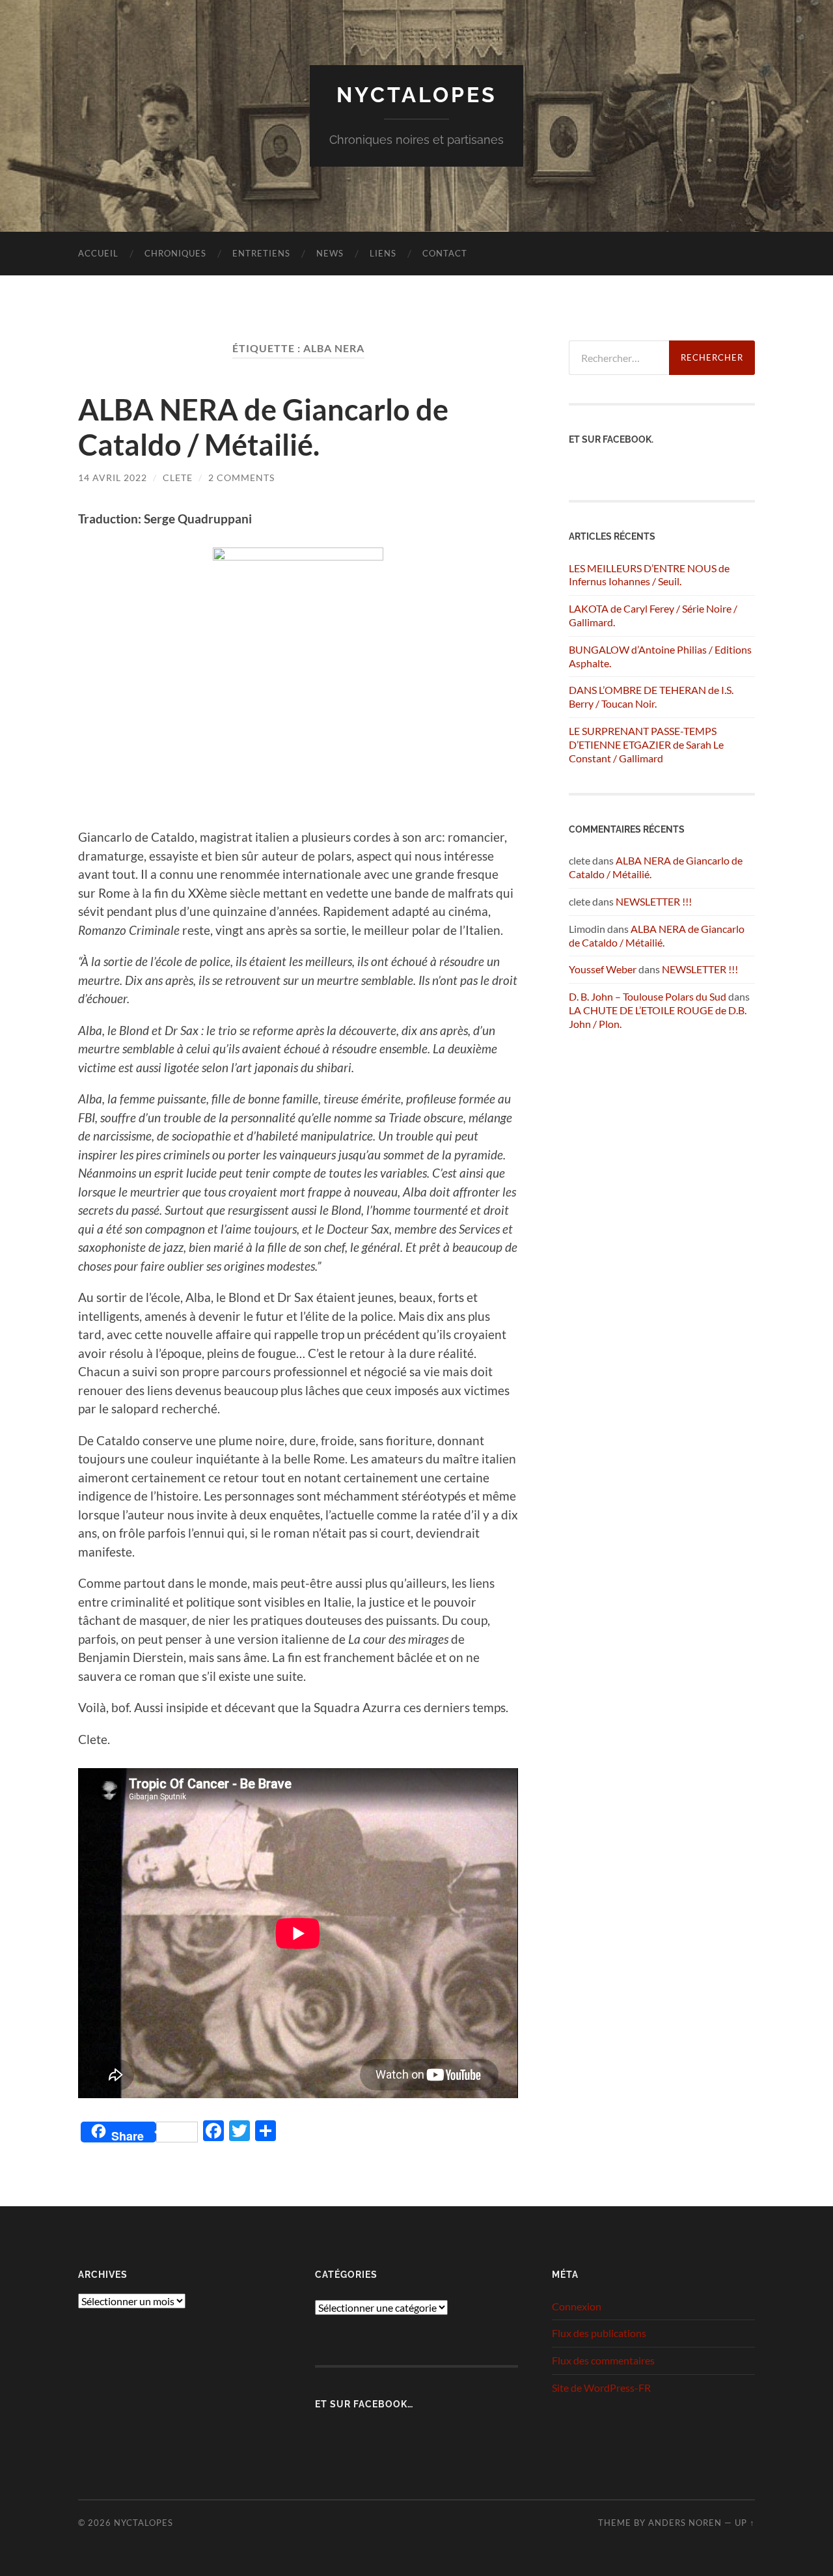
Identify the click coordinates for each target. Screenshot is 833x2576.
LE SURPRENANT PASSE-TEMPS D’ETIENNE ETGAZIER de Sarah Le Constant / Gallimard (646, 744)
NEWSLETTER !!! (654, 901)
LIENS (383, 253)
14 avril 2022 (113, 478)
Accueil (98, 253)
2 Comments (241, 478)
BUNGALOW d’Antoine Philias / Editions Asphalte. (660, 656)
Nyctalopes (417, 95)
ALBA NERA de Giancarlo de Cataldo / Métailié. (263, 427)
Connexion (577, 2306)
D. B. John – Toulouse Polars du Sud (648, 996)
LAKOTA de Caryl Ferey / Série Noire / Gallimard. (653, 615)
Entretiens (261, 253)
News (330, 253)
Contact (445, 253)
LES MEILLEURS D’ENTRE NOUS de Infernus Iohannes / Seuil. (649, 575)
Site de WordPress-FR (601, 2388)
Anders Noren (685, 2523)
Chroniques (175, 253)
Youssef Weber (603, 969)
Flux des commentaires (603, 2360)
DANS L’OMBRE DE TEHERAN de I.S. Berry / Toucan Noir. (651, 697)
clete (178, 478)
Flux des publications (599, 2333)
